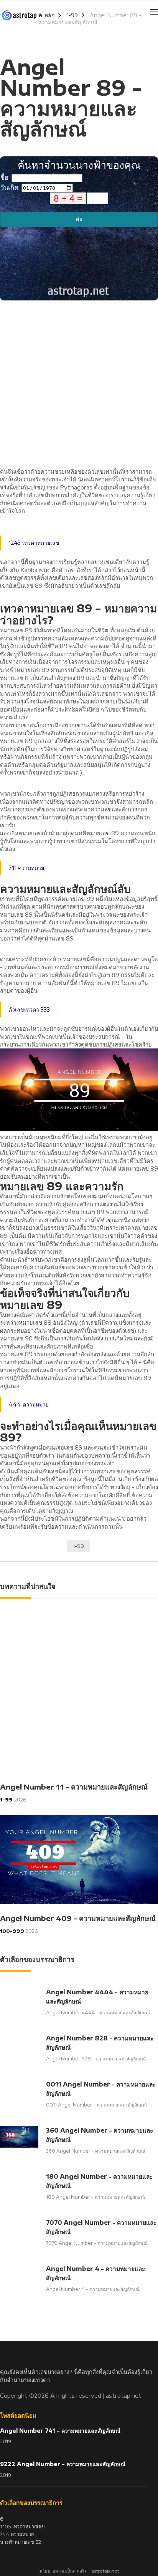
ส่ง (79, 219)
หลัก (49, 15)
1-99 (72, 15)
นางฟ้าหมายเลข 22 (21, 2542)
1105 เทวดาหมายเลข (22, 2526)
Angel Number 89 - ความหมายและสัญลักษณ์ (90, 19)
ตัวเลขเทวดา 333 (29, 1009)
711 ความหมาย (26, 868)
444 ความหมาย (29, 1404)
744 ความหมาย (17, 2534)
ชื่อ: (6, 177)
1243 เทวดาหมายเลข (34, 543)
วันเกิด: (11, 187)
